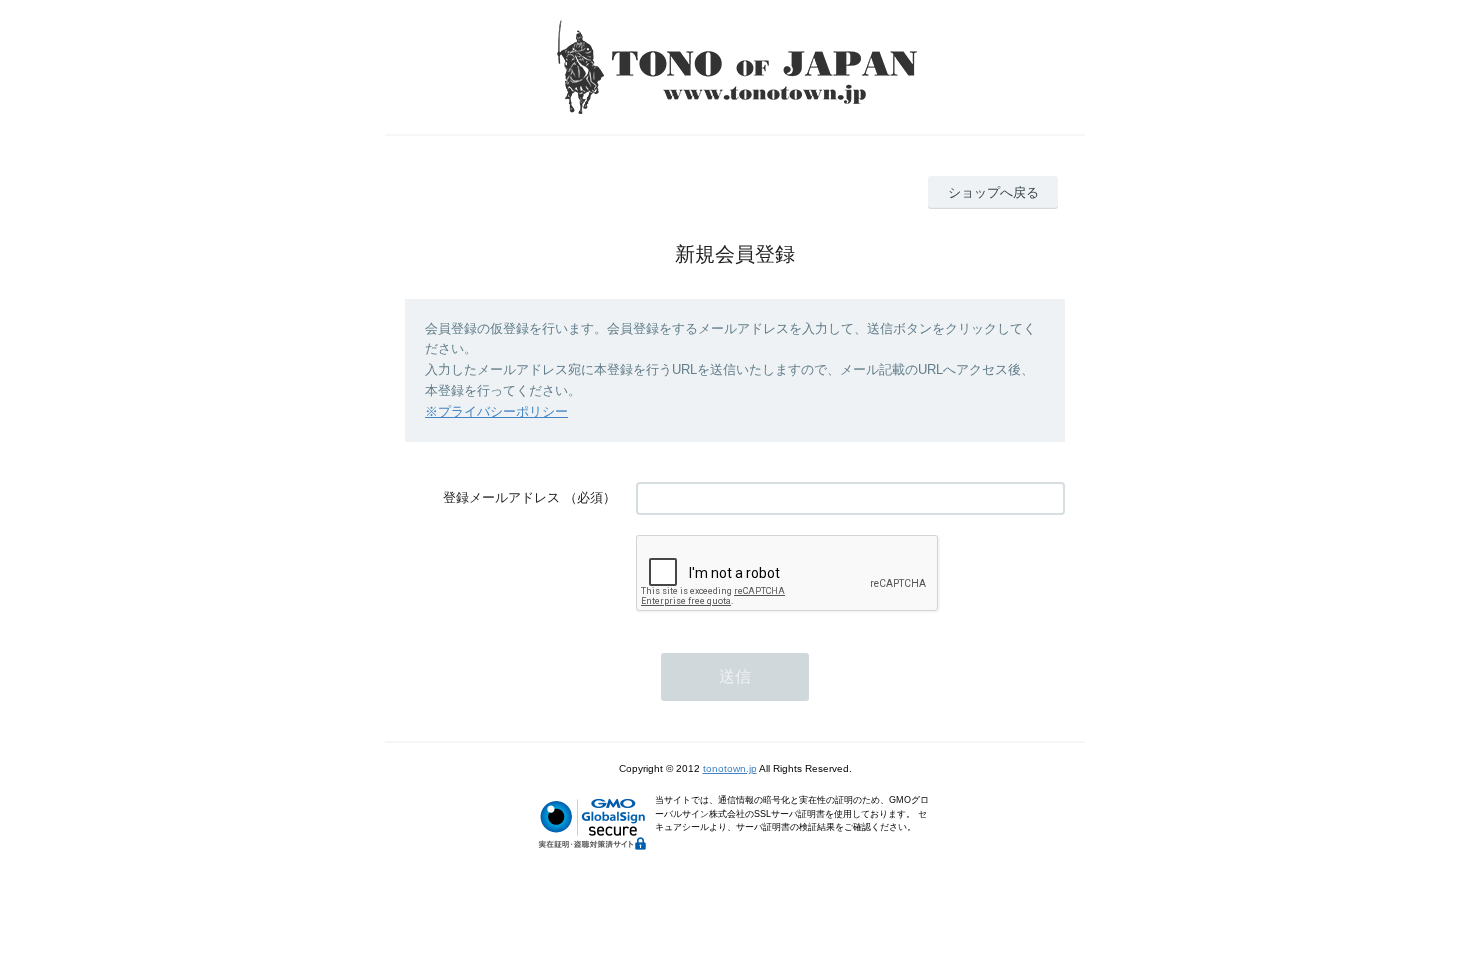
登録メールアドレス (501, 497)
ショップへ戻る (993, 192)
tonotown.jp (730, 768)
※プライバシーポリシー (496, 411)
